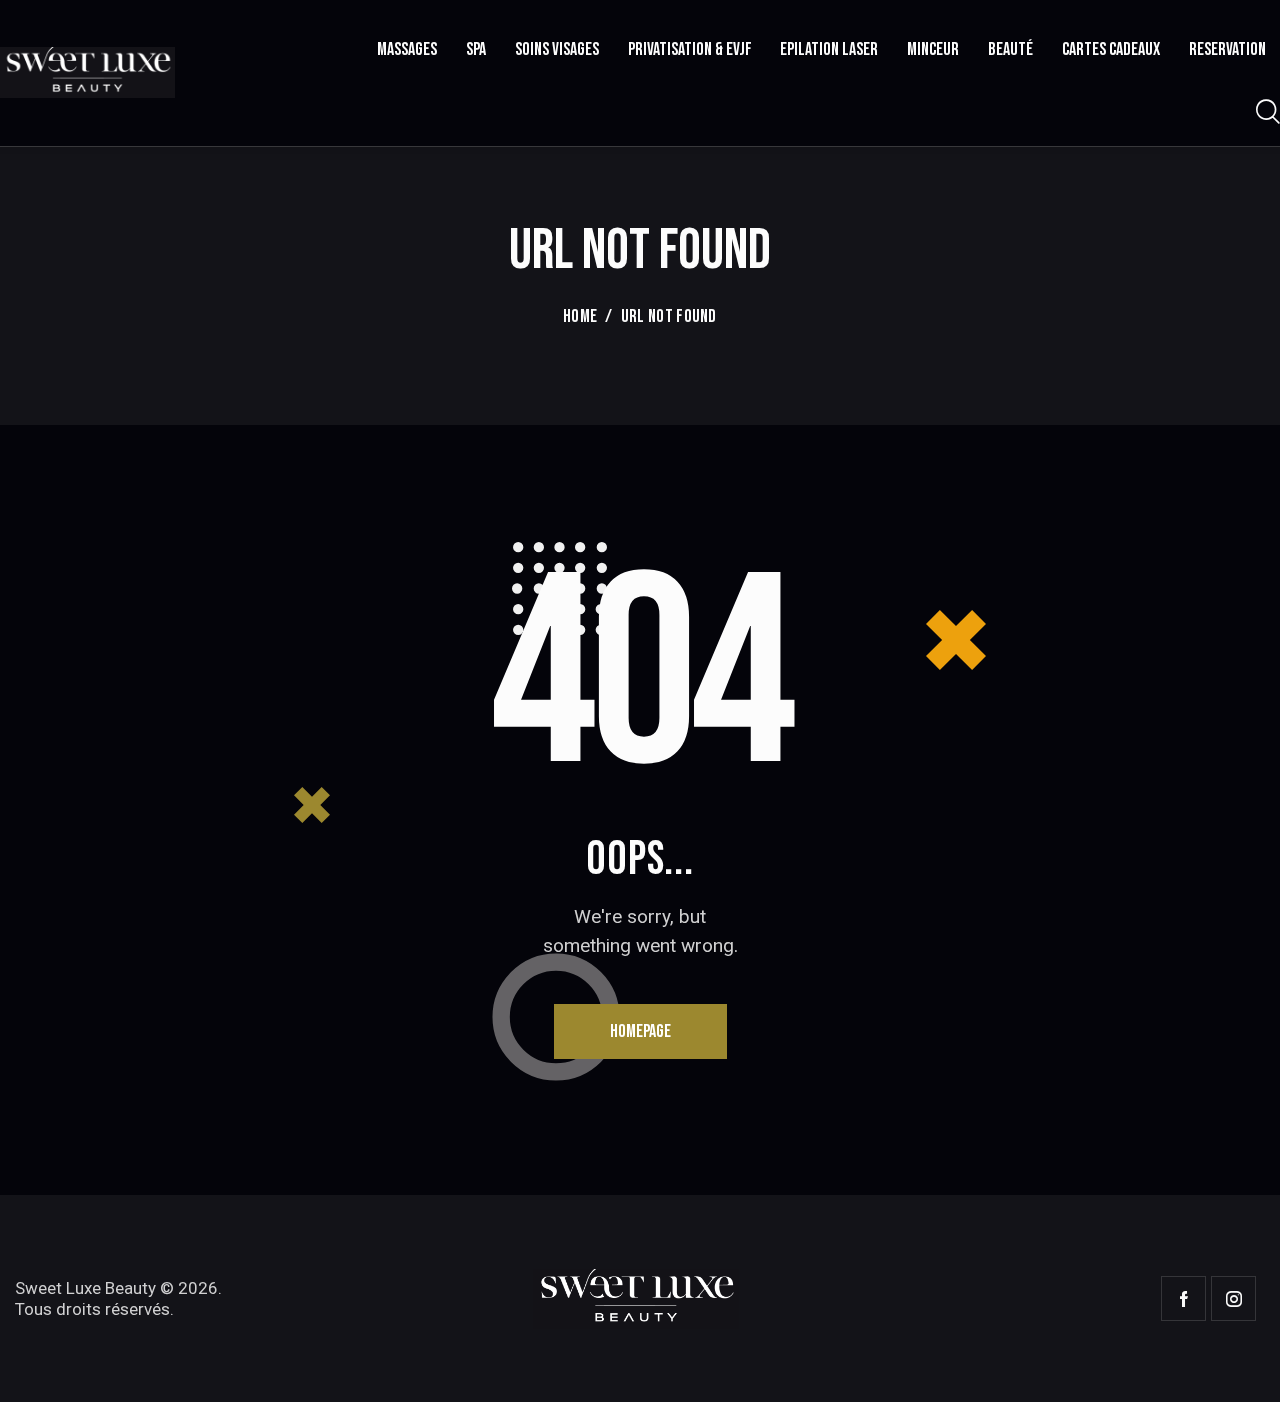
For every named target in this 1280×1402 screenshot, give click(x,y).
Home (580, 316)
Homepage (640, 1031)
